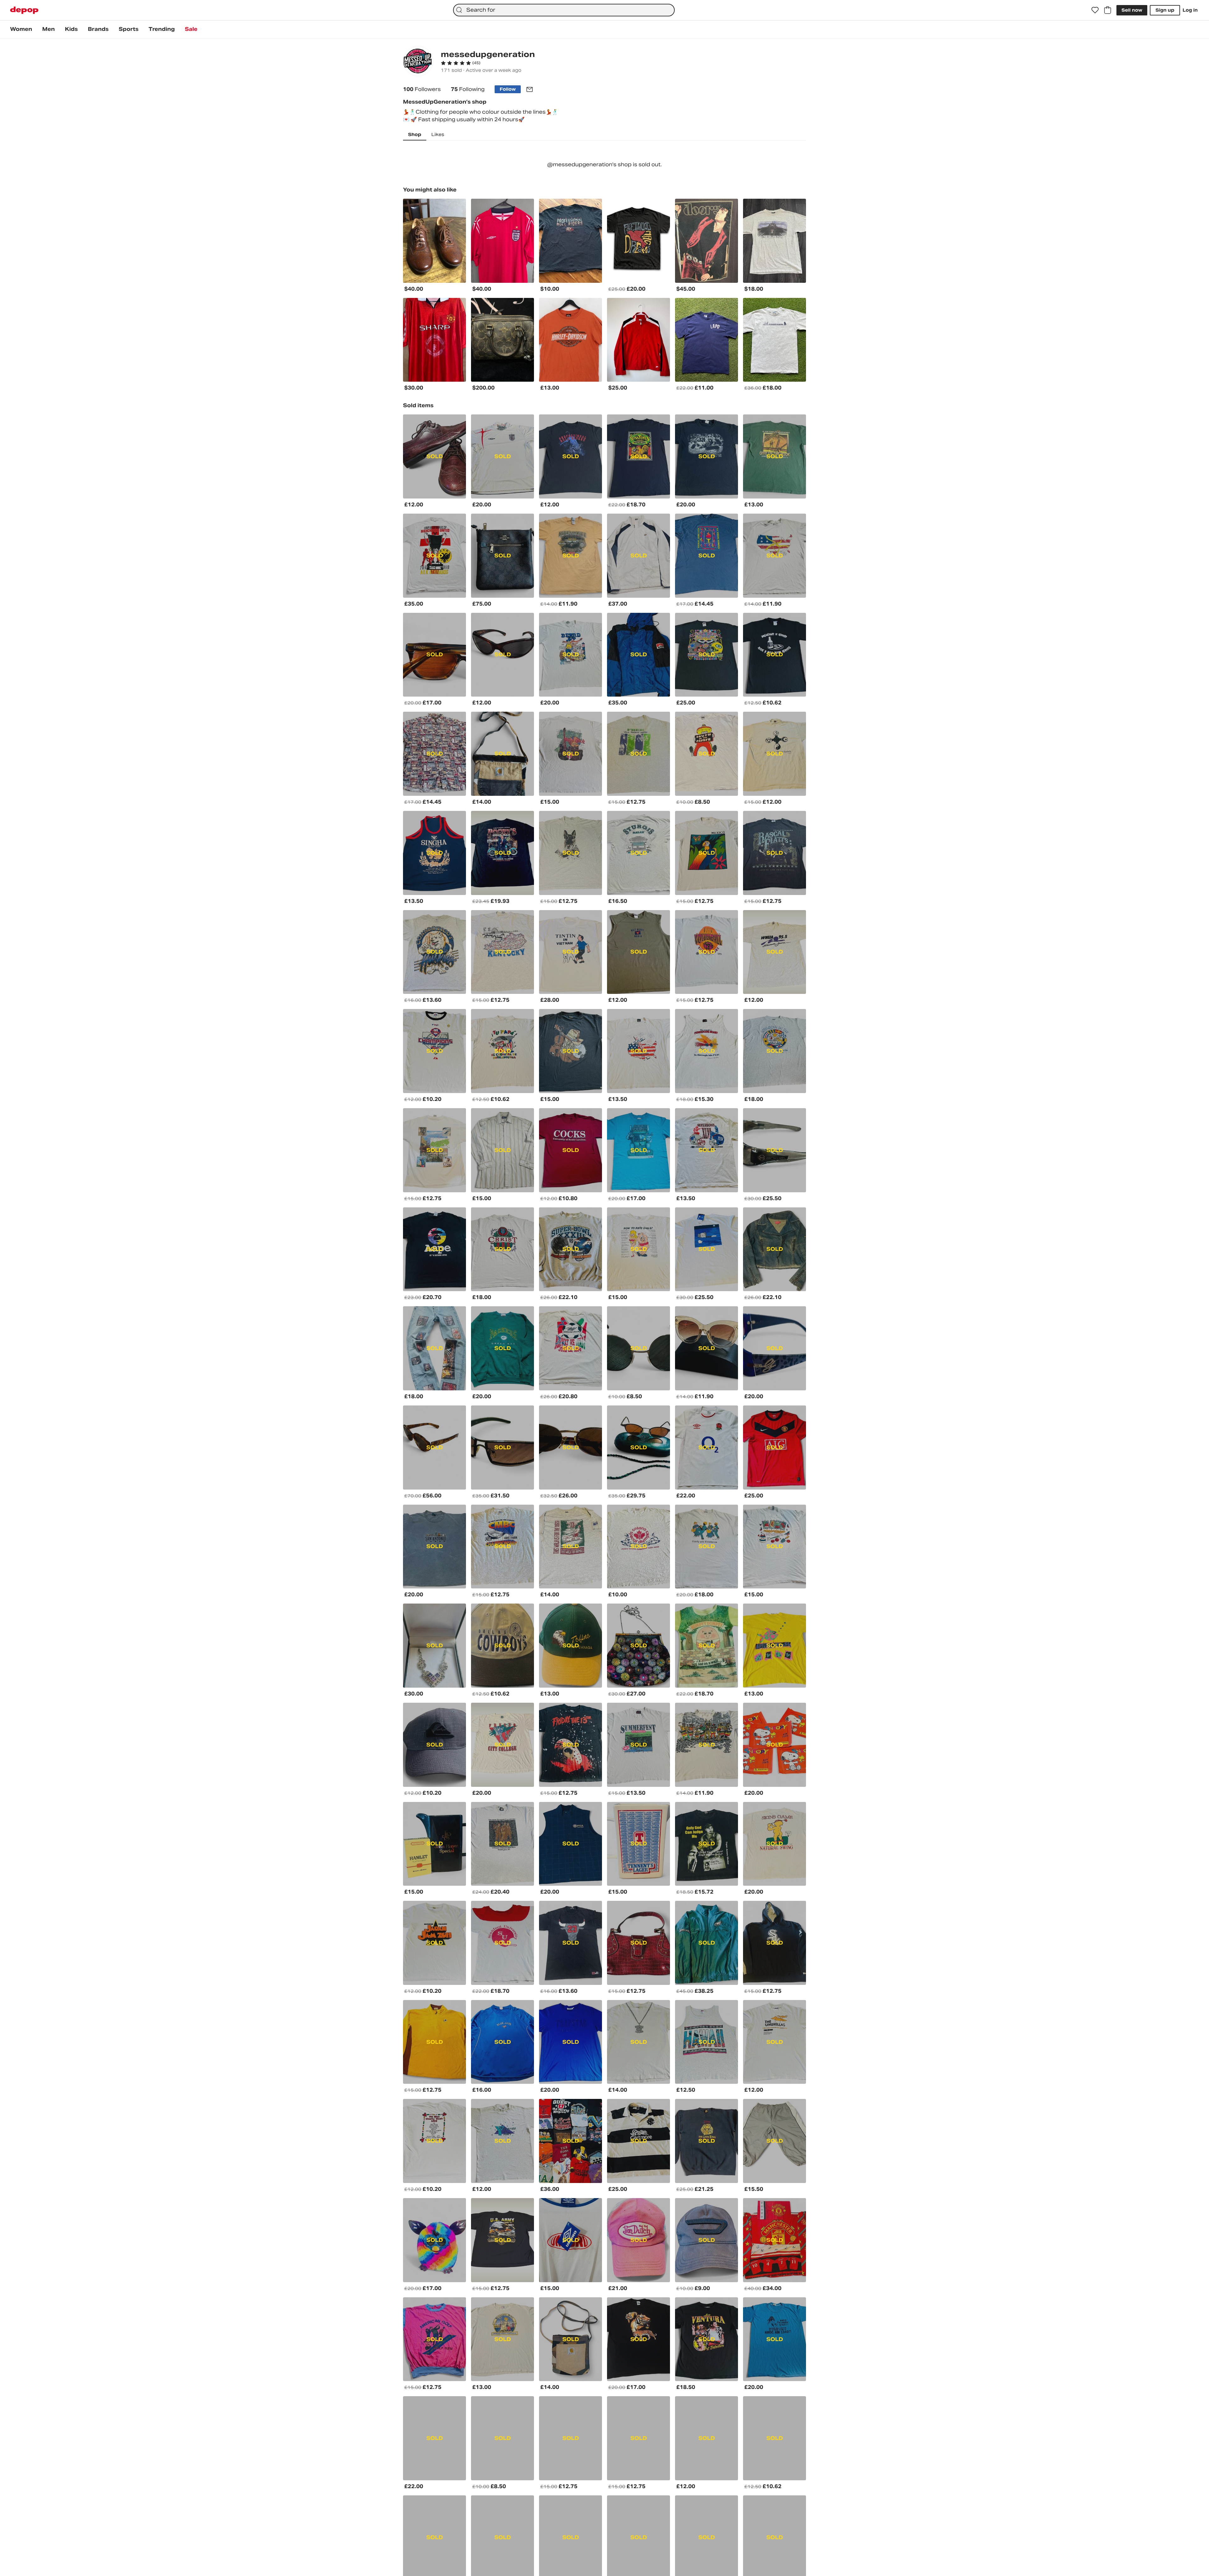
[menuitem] (21, 29)
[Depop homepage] (24, 10)
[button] (461, 63)
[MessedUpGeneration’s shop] (418, 62)
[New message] (530, 89)
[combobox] (564, 10)
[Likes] (1095, 10)
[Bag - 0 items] (1108, 10)
